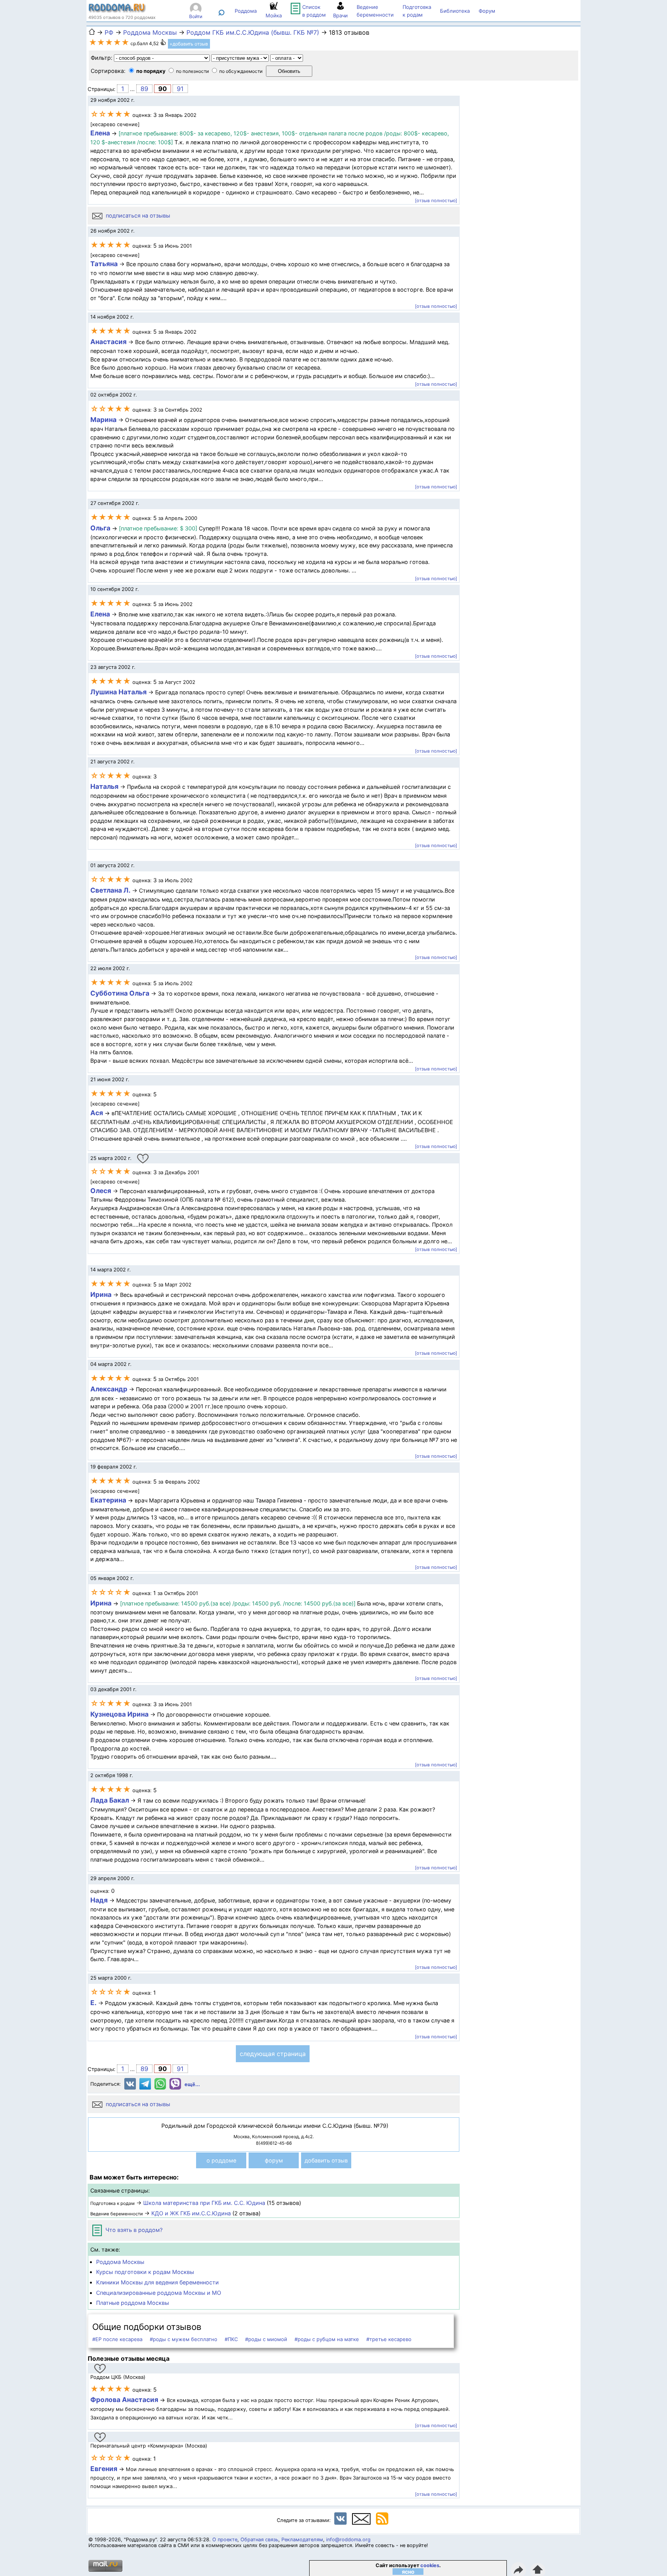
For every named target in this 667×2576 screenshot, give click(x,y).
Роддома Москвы (120, 2262)
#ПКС (231, 2339)
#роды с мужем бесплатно (184, 2339)
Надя (99, 1900)
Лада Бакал (110, 1800)
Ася (97, 1113)
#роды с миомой (266, 2339)
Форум (487, 11)
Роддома (246, 11)
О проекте (225, 2540)
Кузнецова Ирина (119, 1714)
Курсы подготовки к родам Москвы (145, 2272)
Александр (109, 1389)
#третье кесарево (389, 2339)
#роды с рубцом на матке (327, 2339)
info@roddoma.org (348, 2540)
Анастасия (109, 342)
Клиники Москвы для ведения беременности (157, 2282)
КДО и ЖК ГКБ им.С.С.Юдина (191, 2213)
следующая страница (273, 2054)
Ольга (100, 528)
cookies (430, 2565)
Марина (103, 419)
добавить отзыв (326, 2160)
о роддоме (221, 2160)
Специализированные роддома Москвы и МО (159, 2293)
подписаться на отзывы (137, 215)
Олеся (101, 1191)
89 (144, 89)
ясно (408, 2572)
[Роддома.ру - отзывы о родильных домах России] (117, 11)
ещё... (192, 2084)
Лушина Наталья (119, 692)
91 (180, 89)
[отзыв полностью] (436, 201)
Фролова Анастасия (125, 2400)
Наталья (104, 786)
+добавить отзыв (189, 44)
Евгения (104, 2469)
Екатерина (108, 1500)
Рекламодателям (302, 2540)
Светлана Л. (110, 890)
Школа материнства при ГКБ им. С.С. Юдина (204, 2203)
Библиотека (455, 11)
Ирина (101, 1294)
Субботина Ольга (120, 993)
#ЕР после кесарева (117, 2339)
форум (274, 2160)
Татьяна (104, 264)
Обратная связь (259, 2540)
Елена (100, 133)
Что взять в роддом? (133, 2230)
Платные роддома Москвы (133, 2303)
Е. (93, 2003)
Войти (196, 16)
